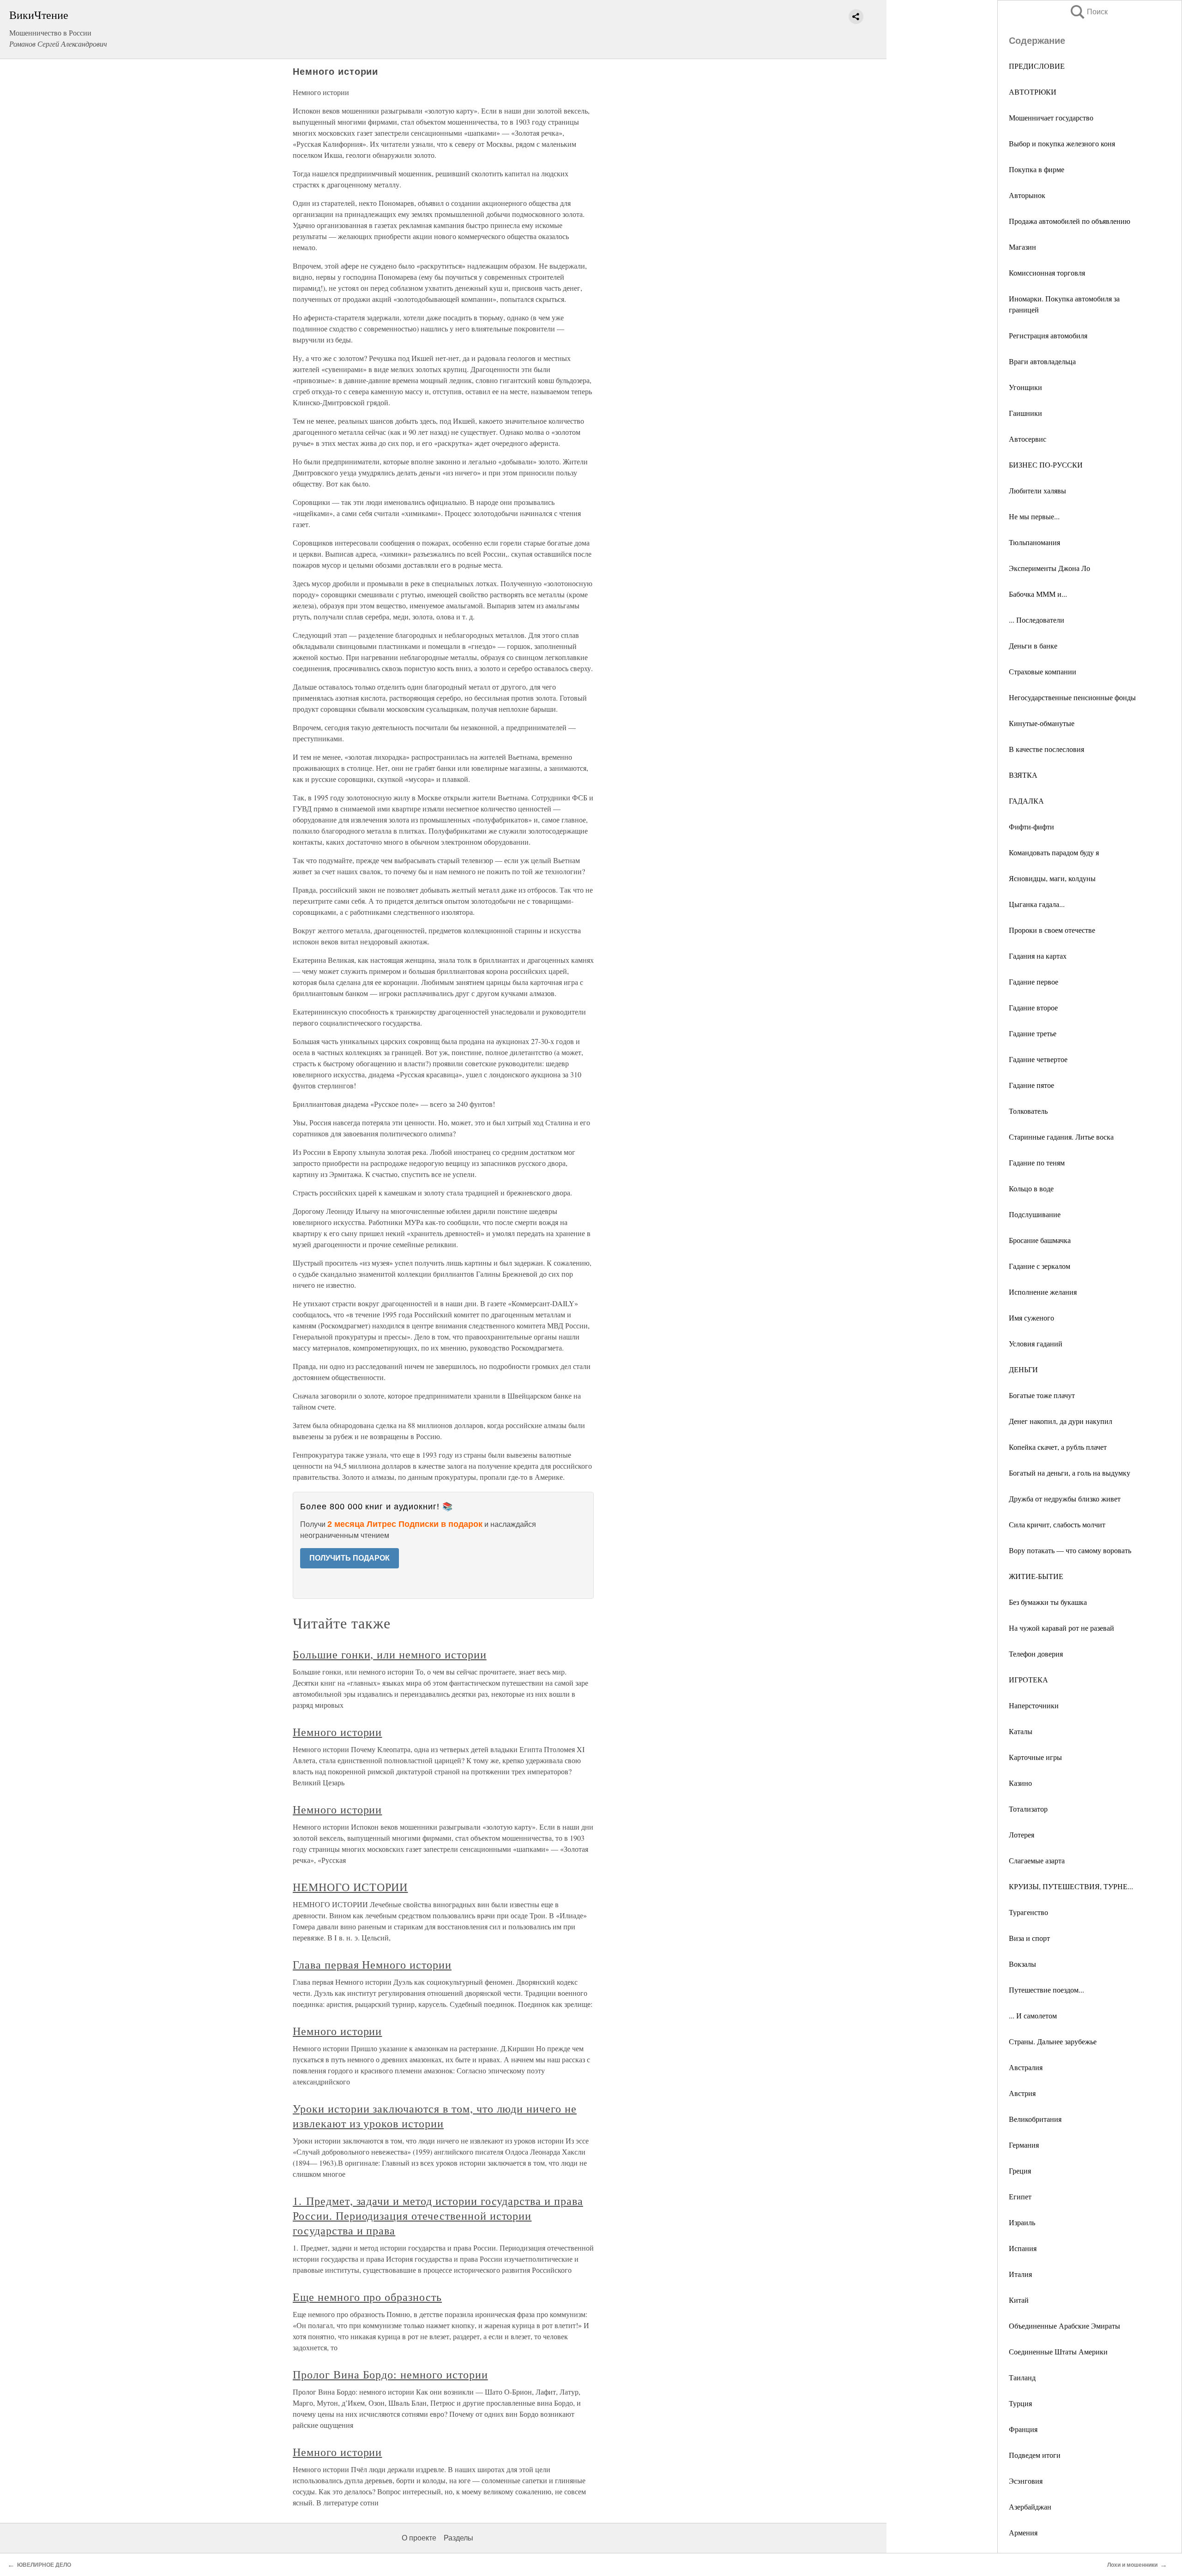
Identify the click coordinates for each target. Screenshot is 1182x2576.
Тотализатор (1028, 1809)
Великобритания (1035, 2119)
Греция (1020, 2171)
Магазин (1022, 247)
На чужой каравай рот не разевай (1061, 1628)
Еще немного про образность (367, 2297)
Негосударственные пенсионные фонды (1072, 697)
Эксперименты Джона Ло (1049, 568)
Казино (1020, 1783)
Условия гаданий (1036, 1343)
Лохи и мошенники (1132, 2565)
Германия (1024, 2145)
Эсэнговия (1026, 2481)
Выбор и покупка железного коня (1062, 143)
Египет (1020, 2196)
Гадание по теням (1037, 1162)
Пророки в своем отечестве (1052, 930)
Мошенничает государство (1051, 117)
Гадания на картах (1038, 956)
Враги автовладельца (1042, 361)
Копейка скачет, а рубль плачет (1058, 1447)
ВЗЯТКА (1023, 775)
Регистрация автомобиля (1048, 335)
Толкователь (1028, 1111)
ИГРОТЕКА (1028, 1679)
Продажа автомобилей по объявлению (1070, 221)
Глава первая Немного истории (372, 1964)
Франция (1023, 2429)
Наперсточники (1034, 1705)
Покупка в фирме (1037, 169)
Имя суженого (1031, 1318)
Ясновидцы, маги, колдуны (1052, 878)
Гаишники (1025, 413)
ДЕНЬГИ (1023, 1369)
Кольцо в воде (1031, 1188)
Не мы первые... (1034, 516)
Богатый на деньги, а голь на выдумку (1070, 1473)
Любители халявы (1037, 490)
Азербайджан (1030, 2507)
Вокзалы (1022, 1964)
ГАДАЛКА (1026, 801)
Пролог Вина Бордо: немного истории (390, 2374)
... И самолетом (1033, 2015)
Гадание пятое (1031, 1085)
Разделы (458, 2538)
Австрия (1022, 2093)
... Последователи (1037, 620)
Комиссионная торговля (1047, 273)
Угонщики (1025, 387)
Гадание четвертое (1038, 1059)
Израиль (1022, 2222)
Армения (1023, 2532)
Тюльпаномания (1034, 542)
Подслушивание (1035, 1214)
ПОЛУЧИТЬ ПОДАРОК (350, 1558)
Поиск (1088, 12)
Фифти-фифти (1031, 826)
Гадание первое (1034, 982)
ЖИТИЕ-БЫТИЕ (1036, 1576)
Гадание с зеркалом (1040, 1266)
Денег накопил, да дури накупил (1061, 1421)
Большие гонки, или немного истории (390, 1654)
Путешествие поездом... (1046, 1990)
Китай (1019, 2300)
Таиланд (1022, 2377)
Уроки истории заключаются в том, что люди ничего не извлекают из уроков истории (435, 2116)
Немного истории (337, 1732)
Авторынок (1027, 195)
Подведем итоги (1035, 2455)
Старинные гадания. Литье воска (1061, 1137)
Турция (1020, 2403)
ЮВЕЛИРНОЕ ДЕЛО (44, 2565)
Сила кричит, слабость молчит (1057, 1524)
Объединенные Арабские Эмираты (1064, 2326)
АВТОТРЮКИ (1033, 92)
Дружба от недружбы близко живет (1065, 1498)
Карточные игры (1035, 1757)
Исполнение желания (1043, 1292)
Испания (1023, 2248)
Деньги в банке (1033, 646)
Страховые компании (1043, 671)
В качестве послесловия (1046, 749)
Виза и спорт (1029, 1938)
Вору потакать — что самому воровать (1070, 1550)
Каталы (1021, 1731)
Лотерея (1022, 1834)
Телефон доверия (1036, 1654)
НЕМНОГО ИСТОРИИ (350, 1887)
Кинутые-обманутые (1042, 723)
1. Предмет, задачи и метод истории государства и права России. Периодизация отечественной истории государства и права (438, 2216)
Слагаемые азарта (1037, 1860)
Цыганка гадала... (1037, 904)
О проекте (419, 2538)
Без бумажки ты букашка (1048, 1602)
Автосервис (1028, 439)
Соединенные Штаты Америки (1058, 2351)
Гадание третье (1033, 1033)
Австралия (1026, 2067)
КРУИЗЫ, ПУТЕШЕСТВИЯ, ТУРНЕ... (1071, 1886)
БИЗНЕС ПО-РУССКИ (1046, 465)
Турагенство (1028, 1912)
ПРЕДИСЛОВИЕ (1037, 66)
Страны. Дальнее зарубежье (1053, 2041)
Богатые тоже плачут (1042, 1395)
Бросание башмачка (1040, 1240)
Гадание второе (1033, 1007)
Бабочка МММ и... (1038, 594)
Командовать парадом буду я (1054, 852)
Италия (1020, 2274)
